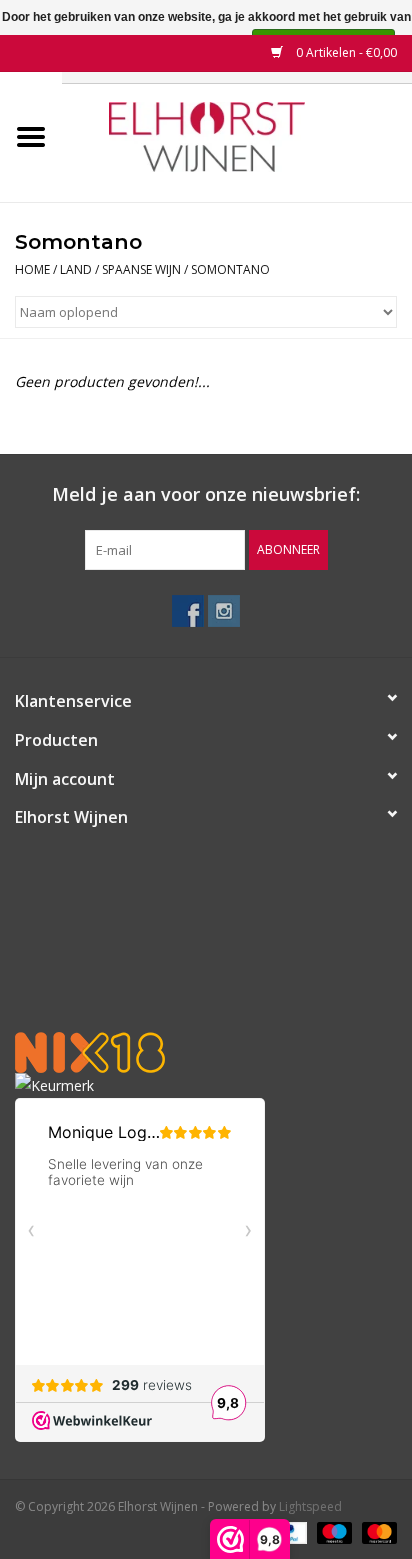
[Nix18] (206, 1052)
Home (32, 269)
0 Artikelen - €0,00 (345, 52)
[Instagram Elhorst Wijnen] (224, 611)
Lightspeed (310, 1506)
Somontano (230, 269)
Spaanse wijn (141, 269)
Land (76, 269)
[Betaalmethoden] (332, 1531)
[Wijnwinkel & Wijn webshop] (237, 135)
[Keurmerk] (206, 1085)
